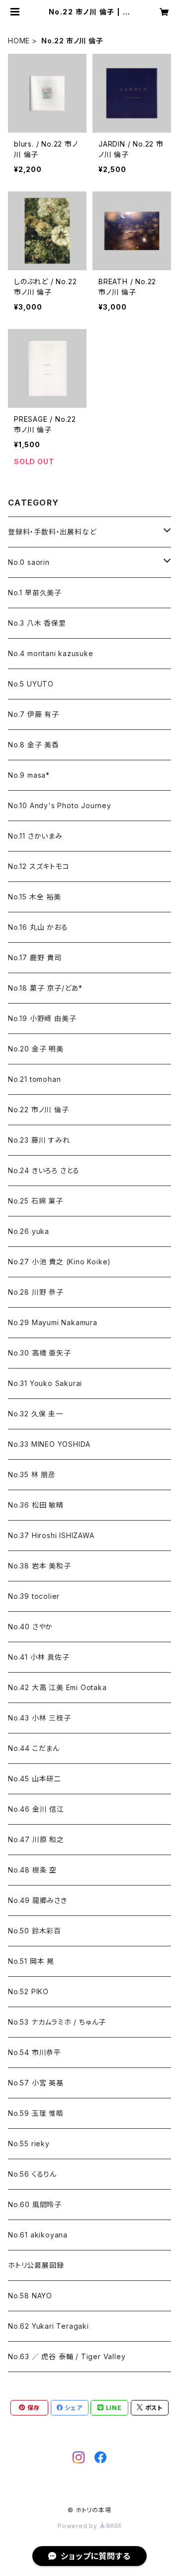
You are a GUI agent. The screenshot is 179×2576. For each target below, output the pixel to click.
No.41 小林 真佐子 (39, 1657)
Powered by (79, 2526)
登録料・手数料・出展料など (52, 532)
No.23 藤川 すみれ (39, 1140)
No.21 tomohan (34, 1079)
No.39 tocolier (34, 1596)
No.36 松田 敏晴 (36, 1505)
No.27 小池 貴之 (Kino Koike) (59, 1262)
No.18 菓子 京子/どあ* (45, 988)
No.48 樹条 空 (32, 1870)
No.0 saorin (29, 562)
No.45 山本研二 (35, 1779)
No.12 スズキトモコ (39, 866)
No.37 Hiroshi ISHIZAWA (51, 1535)
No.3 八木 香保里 (37, 623)
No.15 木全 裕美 (35, 897)
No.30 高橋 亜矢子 (40, 1353)
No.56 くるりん (32, 2174)
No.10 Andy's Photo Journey (60, 805)
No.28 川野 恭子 (36, 1292)
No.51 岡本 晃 (31, 1961)
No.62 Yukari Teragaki (48, 2326)
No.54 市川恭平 (35, 2052)
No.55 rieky (29, 2144)
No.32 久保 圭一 (36, 1414)
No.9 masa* (29, 775)
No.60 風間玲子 (35, 2204)
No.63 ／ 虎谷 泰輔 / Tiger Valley (67, 2356)
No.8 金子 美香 (34, 745)
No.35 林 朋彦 (32, 1474)
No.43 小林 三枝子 (40, 1718)
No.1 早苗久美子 (35, 593)
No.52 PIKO (28, 1991)
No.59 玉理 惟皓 (36, 2113)
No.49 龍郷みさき (38, 1900)
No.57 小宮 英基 (36, 2083)
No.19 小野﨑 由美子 (42, 1018)
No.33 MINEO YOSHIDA (49, 1444)
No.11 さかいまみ (35, 836)
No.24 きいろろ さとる (44, 1170)
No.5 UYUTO (31, 684)
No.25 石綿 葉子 (36, 1201)
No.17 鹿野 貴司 (35, 957)
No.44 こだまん (34, 1748)
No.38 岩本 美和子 (40, 1566)
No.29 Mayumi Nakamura (53, 1322)
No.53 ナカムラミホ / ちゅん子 (57, 2022)
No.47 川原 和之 (36, 1839)
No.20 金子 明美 (36, 1049)
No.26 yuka (29, 1231)
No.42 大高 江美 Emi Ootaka (57, 1687)
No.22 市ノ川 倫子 (39, 1110)
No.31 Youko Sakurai (45, 1383)
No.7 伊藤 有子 (34, 714)
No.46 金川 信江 (36, 1809)
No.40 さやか (30, 1627)
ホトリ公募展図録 (36, 2265)
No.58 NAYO (30, 2296)
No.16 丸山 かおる (38, 927)
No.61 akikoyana (38, 2235)
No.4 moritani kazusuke (51, 653)
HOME (19, 41)
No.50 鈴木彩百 (35, 1931)
